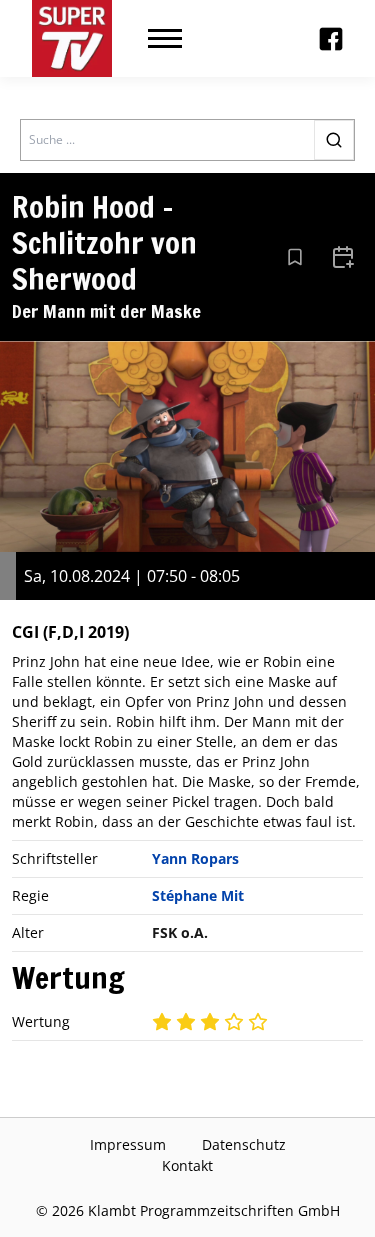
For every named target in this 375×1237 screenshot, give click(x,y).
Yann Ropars (195, 858)
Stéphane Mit (198, 895)
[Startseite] (72, 38)
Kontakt (187, 1165)
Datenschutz (244, 1144)
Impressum (128, 1144)
